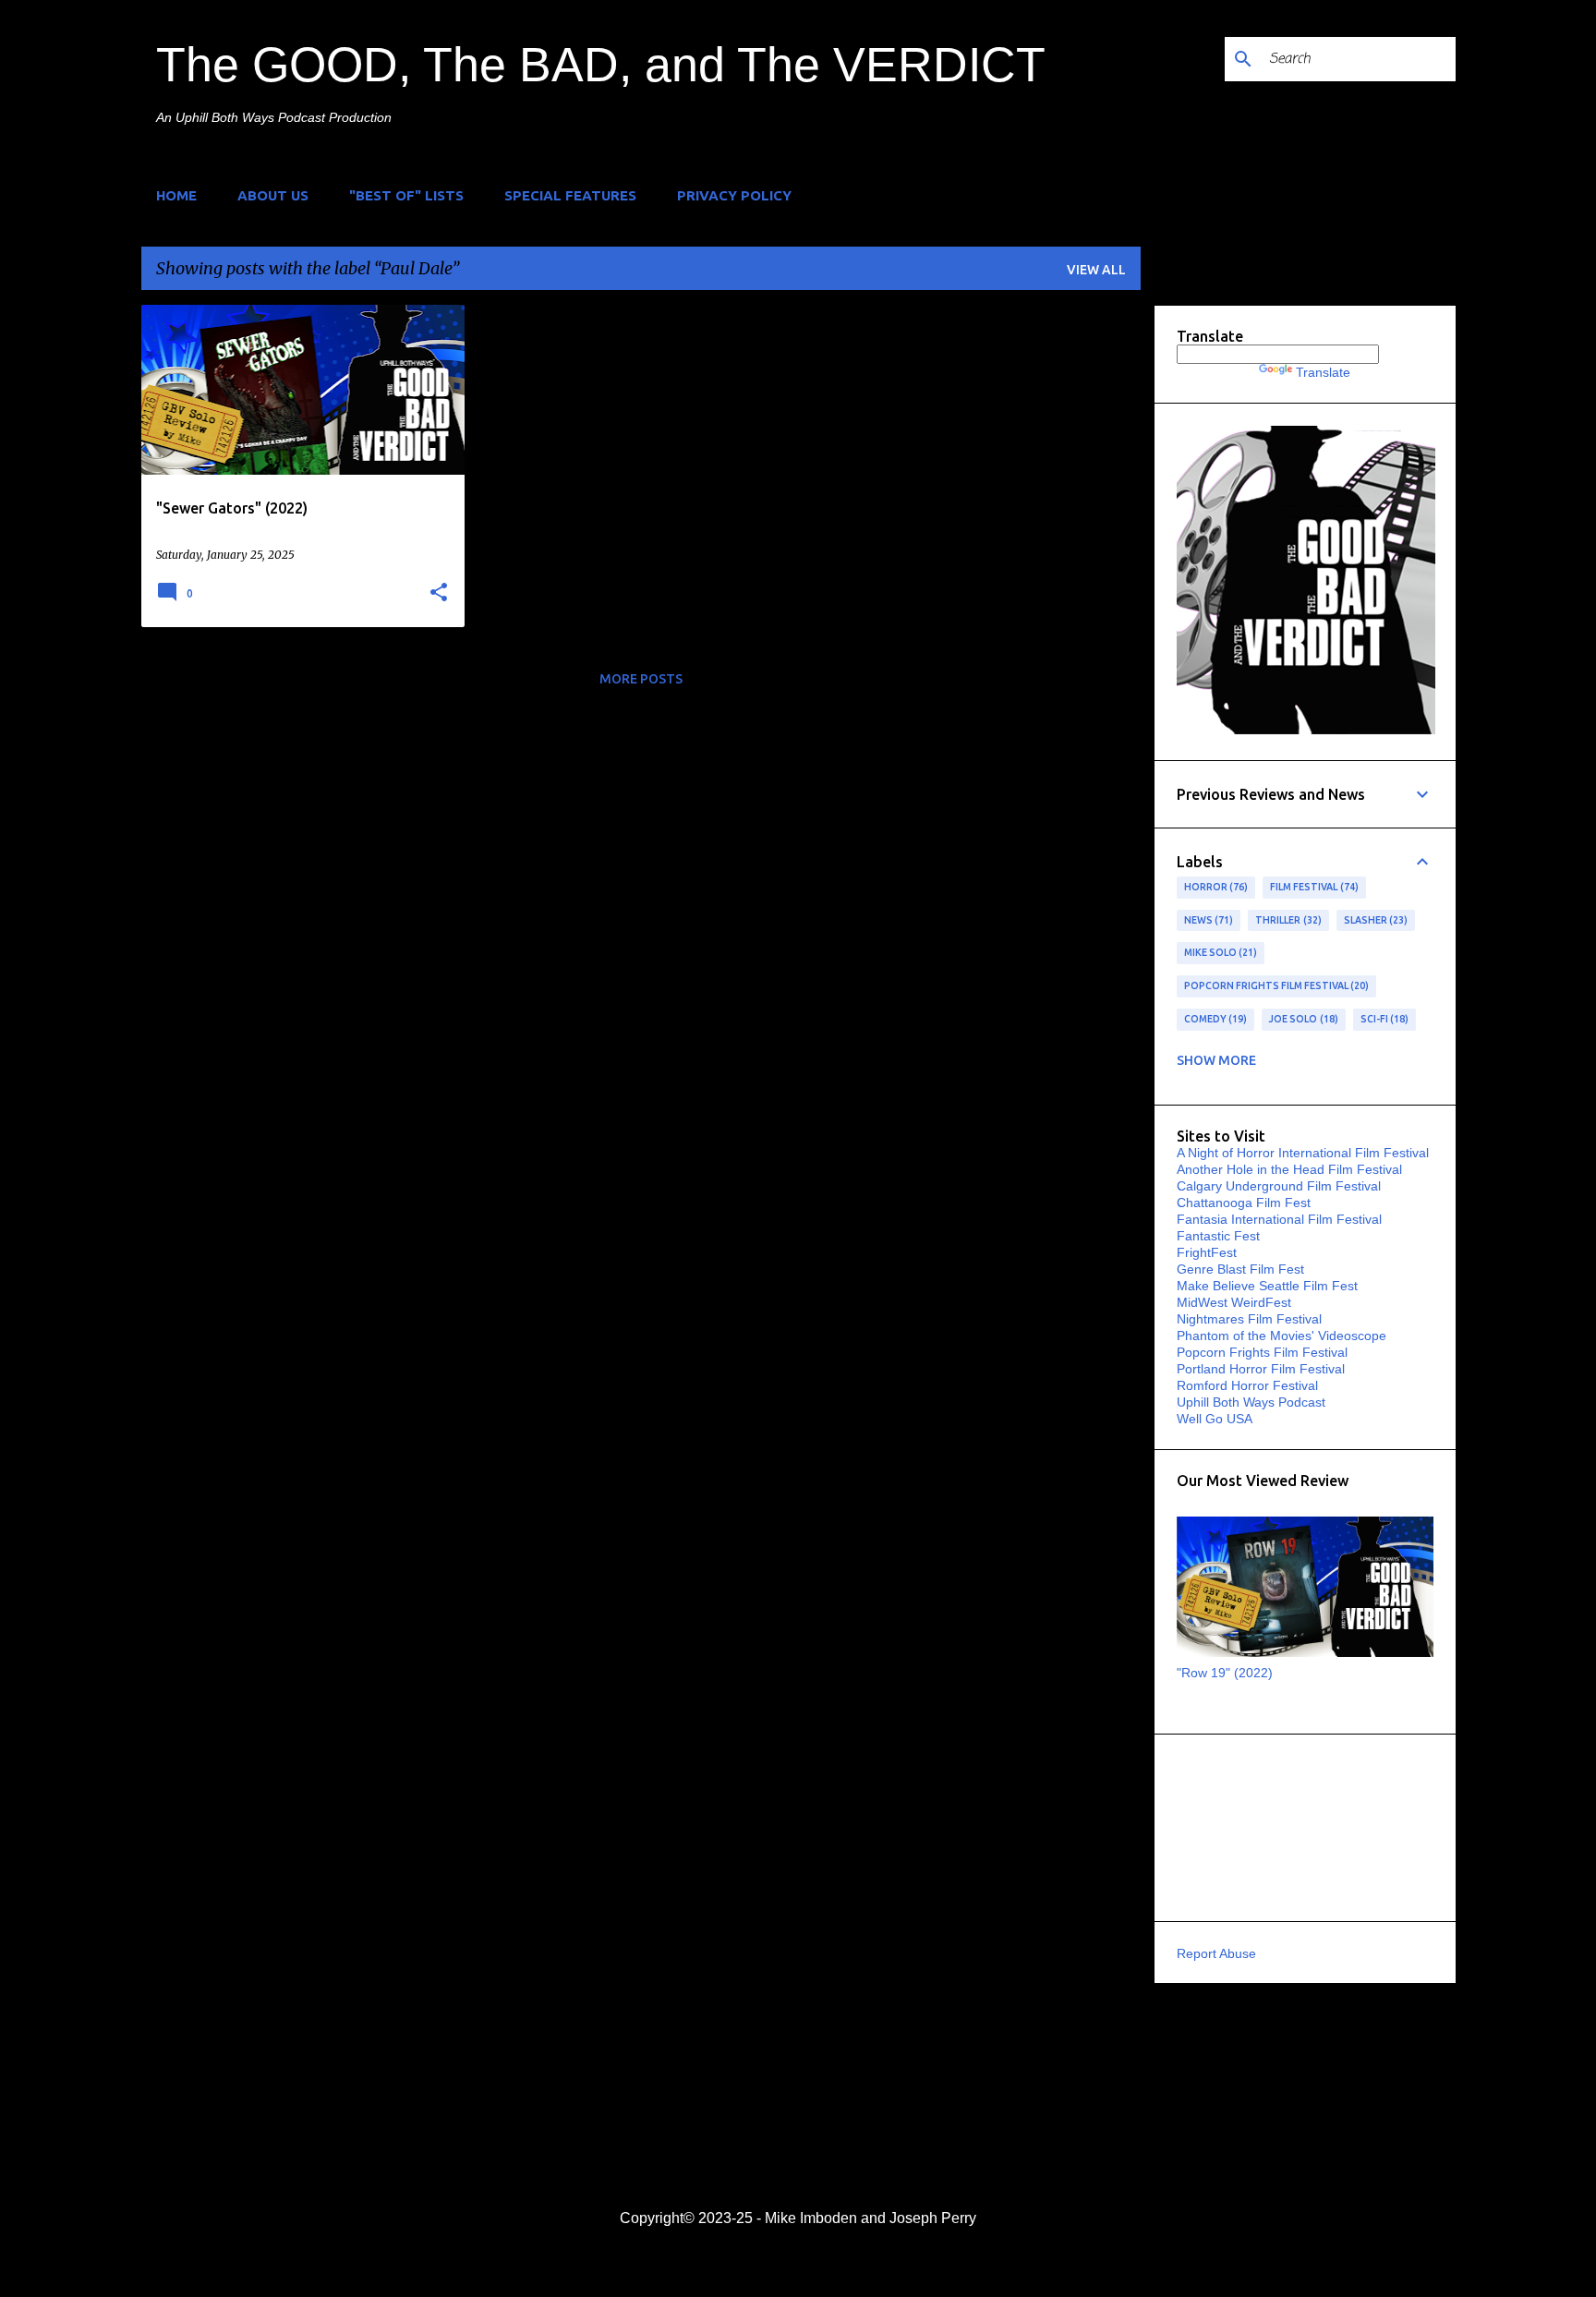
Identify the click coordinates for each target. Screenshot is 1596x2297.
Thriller (1287, 920)
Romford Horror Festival (1247, 1385)
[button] (439, 593)
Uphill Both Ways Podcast (1251, 1402)
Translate (1323, 372)
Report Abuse (1216, 1953)
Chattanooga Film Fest (1244, 1203)
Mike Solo (1219, 952)
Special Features (570, 195)
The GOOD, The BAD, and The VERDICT (601, 65)
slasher (1374, 920)
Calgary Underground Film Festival (1279, 1186)
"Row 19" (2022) (1225, 1673)
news (1207, 920)
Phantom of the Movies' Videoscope (1282, 1336)
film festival (1312, 887)
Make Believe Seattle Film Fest (1267, 1286)
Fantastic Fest (1218, 1236)
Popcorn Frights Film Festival (1275, 985)
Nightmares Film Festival (1249, 1319)
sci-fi (1383, 1019)
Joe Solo (1302, 1019)
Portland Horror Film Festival (1261, 1369)
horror (1215, 887)
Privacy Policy (734, 195)
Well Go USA (1215, 1419)
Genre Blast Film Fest (1240, 1269)
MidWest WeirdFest (1234, 1302)
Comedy (1214, 1019)
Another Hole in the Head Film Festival (1289, 1169)
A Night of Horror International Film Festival (1303, 1153)
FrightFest (1207, 1252)
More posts (641, 679)
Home (176, 195)
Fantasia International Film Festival (1279, 1219)
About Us (273, 195)
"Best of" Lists (406, 195)
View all (1096, 270)
